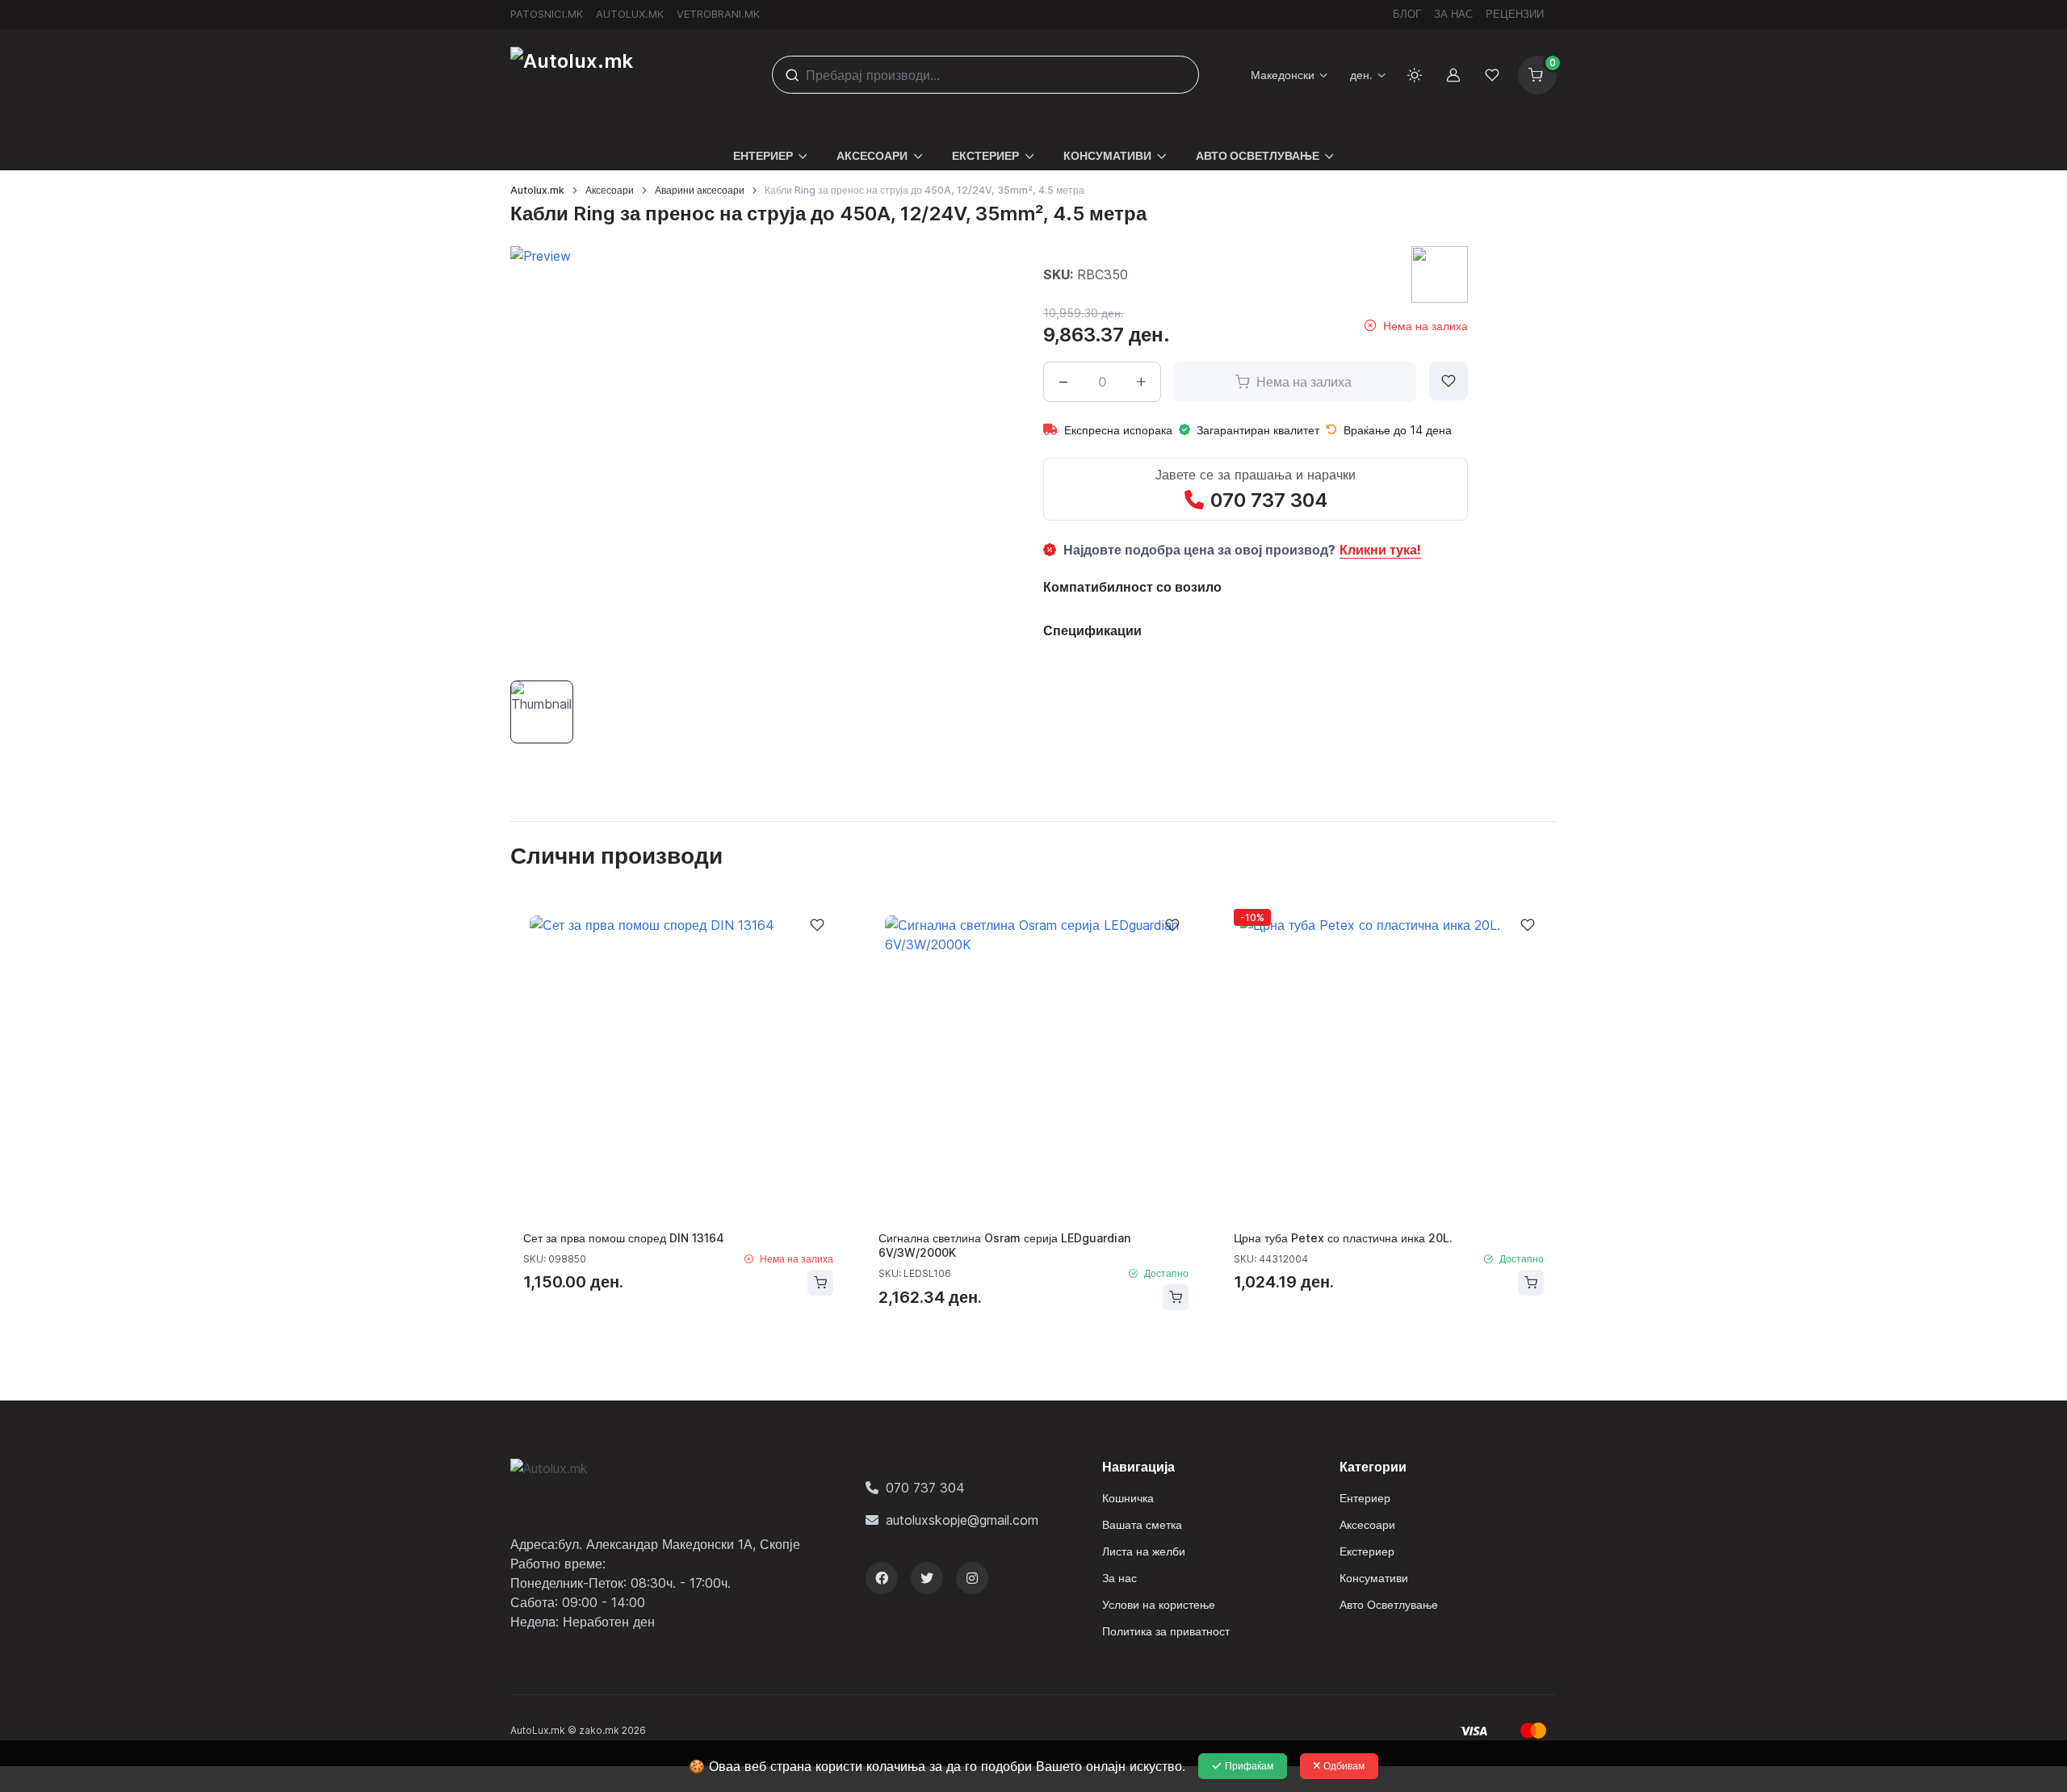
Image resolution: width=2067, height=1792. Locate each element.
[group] (723, 458)
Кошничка (1128, 1498)
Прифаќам (1249, 1766)
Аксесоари (610, 190)
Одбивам (1344, 1766)
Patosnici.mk (547, 14)
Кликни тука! (1380, 550)
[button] (771, 146)
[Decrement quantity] (1063, 382)
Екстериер (1367, 1551)
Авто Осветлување (1389, 1604)
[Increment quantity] (1141, 382)
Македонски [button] (1283, 75)
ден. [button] (1361, 75)
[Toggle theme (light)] (1415, 75)
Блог (1407, 14)
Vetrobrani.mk (718, 14)
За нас (1453, 14)
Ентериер (1365, 1498)
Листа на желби (1144, 1551)
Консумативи (1374, 1578)
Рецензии (1515, 14)
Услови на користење (1159, 1604)
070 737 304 (1269, 500)
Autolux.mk (630, 14)
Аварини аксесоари (700, 190)
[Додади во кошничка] (820, 1283)
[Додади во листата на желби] (1449, 381)
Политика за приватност (1166, 1631)
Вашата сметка (1142, 1524)
